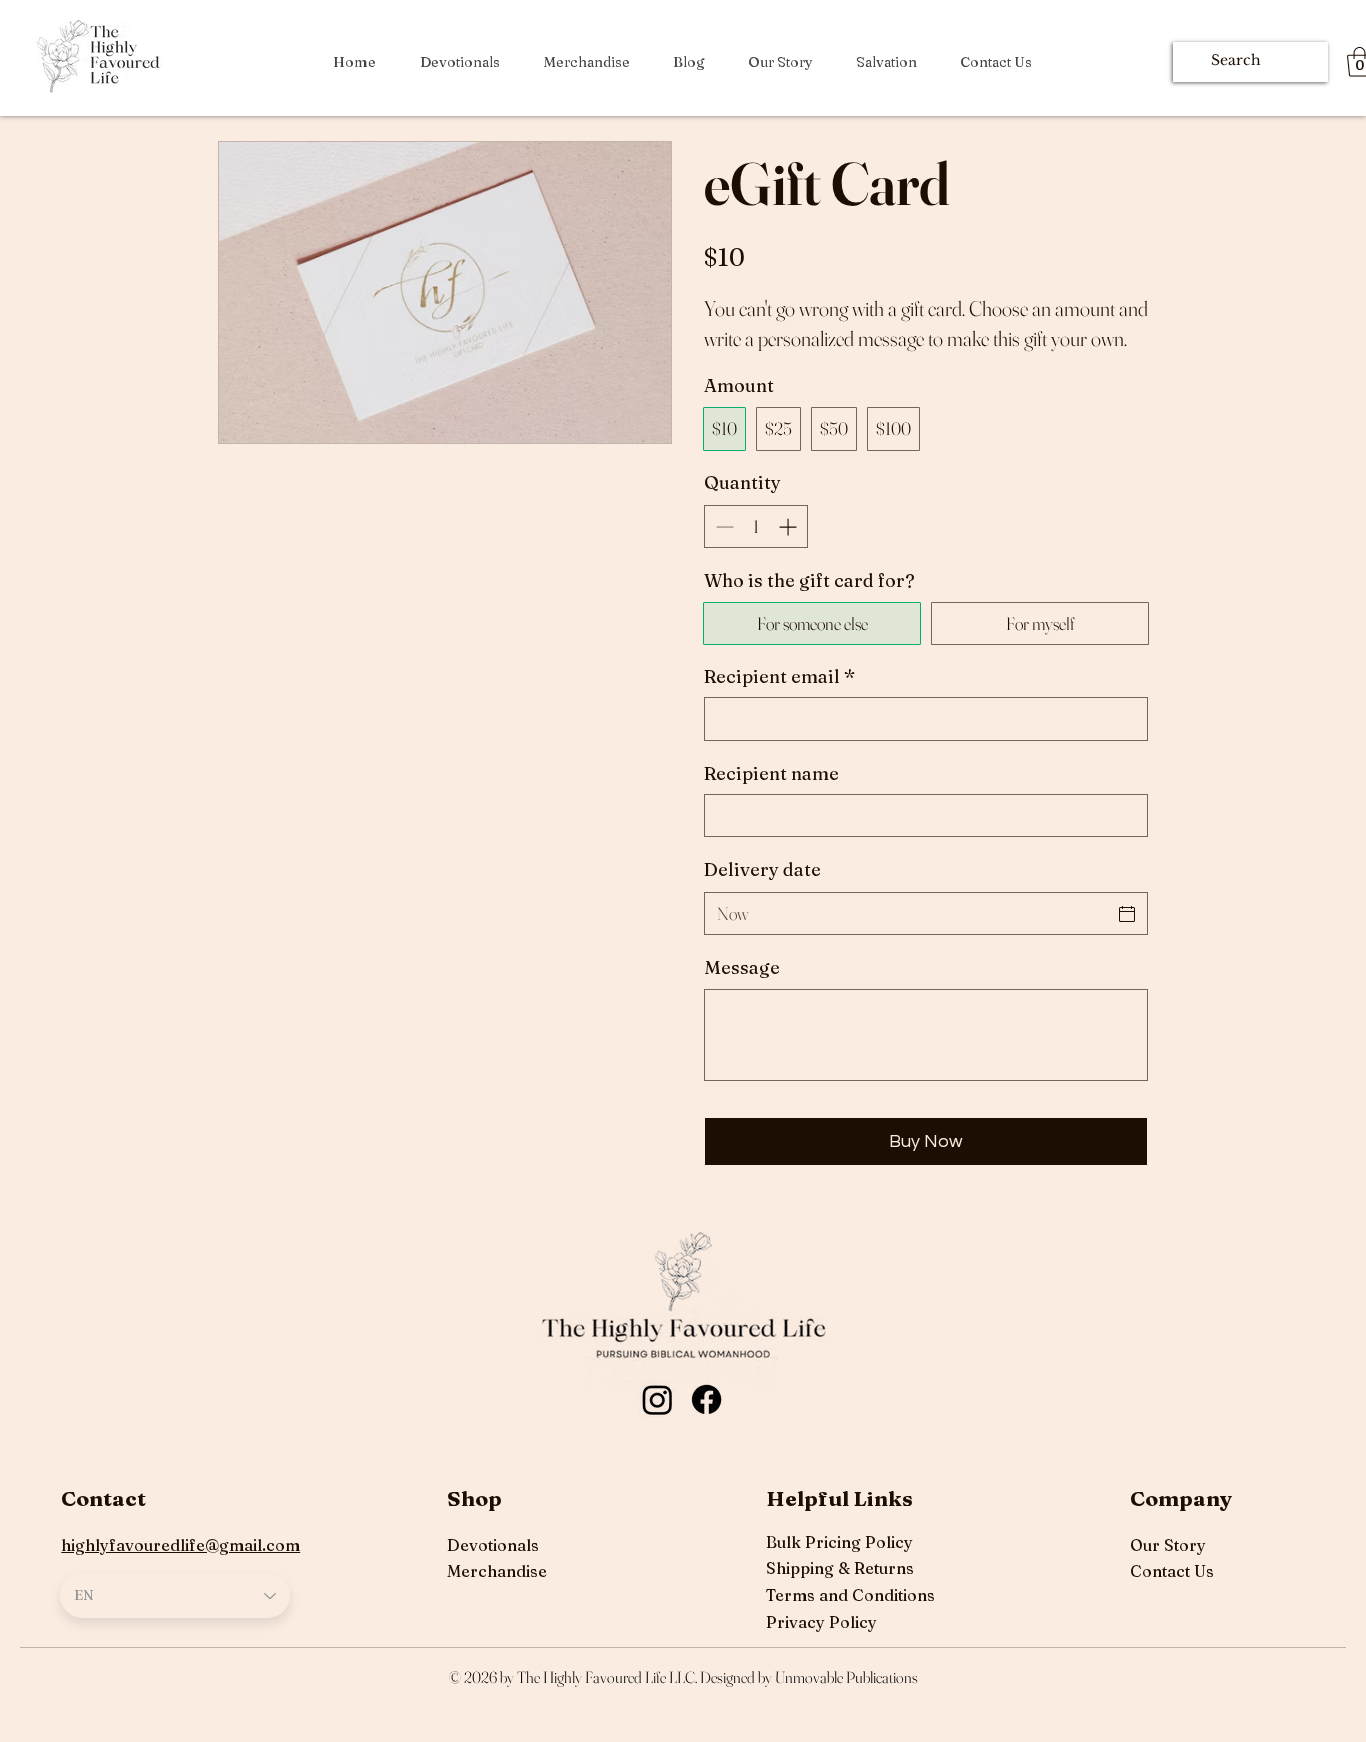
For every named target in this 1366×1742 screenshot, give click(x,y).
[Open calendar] (1127, 914)
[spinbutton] (756, 526)
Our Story (1168, 1545)
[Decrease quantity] (722, 526)
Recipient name (771, 773)
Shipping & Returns (840, 1568)
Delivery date (762, 869)
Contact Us (1172, 1571)
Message (742, 967)
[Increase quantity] (789, 526)
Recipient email (780, 676)
